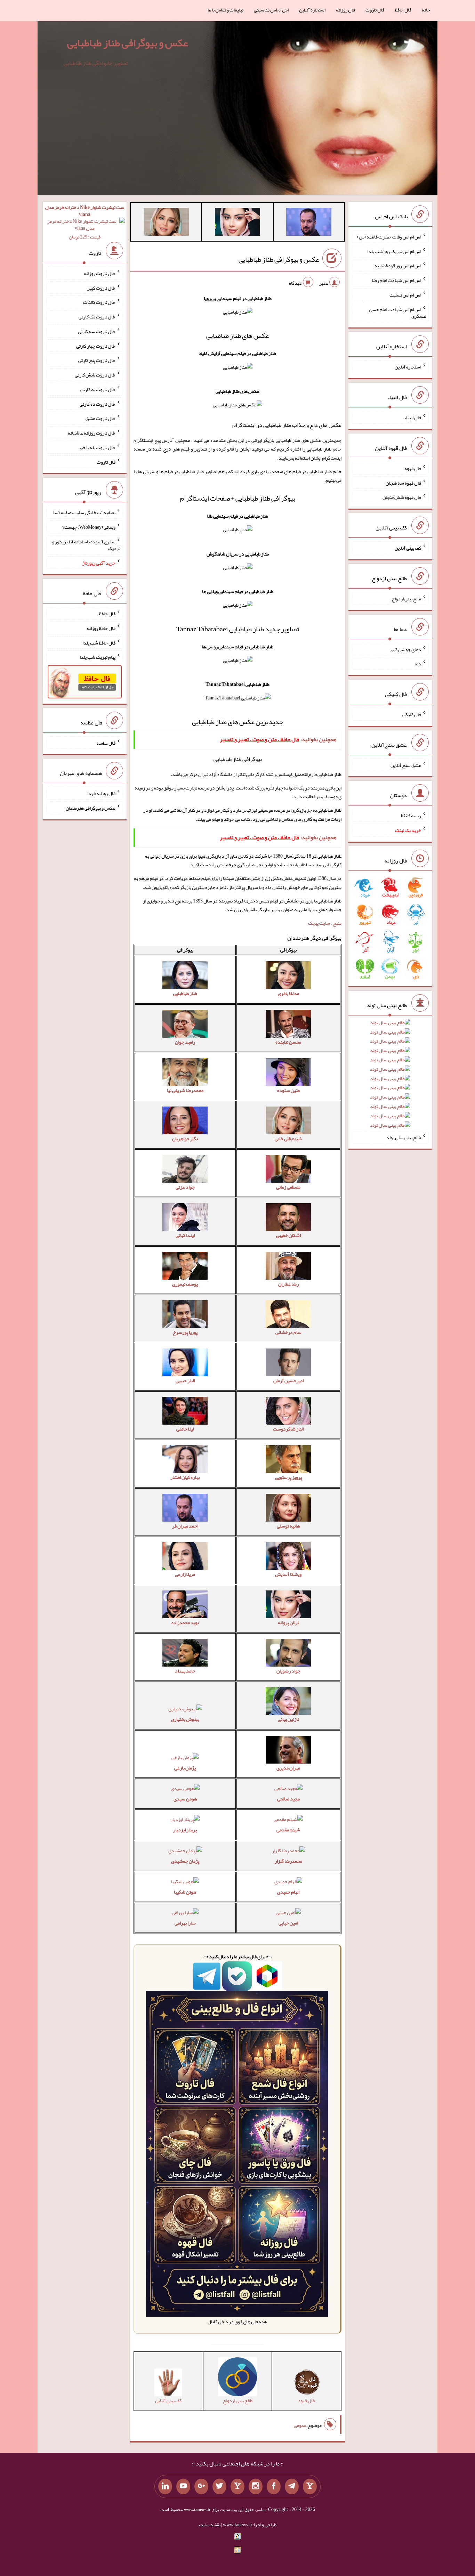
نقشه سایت (210, 2525)
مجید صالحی (288, 1799)
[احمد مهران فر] (309, 223)
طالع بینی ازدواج (406, 599)
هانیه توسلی (288, 1526)
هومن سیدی (185, 1799)
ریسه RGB (411, 816)
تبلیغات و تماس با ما (226, 10)
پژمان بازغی (185, 1768)
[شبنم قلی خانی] (166, 223)
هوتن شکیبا (185, 1892)
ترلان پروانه (288, 1622)
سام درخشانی (288, 1332)
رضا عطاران (288, 1284)
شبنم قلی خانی (288, 1139)
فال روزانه (345, 10)
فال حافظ (403, 10)
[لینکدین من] (165, 2487)
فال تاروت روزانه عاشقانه (92, 433)
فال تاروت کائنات (99, 302)
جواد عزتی (185, 1187)
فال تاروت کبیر (101, 287)
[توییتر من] (219, 2487)
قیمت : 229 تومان (85, 222)
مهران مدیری (288, 1768)
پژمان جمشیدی (185, 1861)
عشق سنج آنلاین (406, 765)
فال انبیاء (413, 418)
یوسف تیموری (185, 1284)
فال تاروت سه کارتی (97, 331)
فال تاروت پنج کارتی (97, 360)
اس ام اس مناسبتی (271, 10)
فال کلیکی (412, 714)
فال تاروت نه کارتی (98, 389)
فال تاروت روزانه (100, 273)
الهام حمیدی (288, 1892)
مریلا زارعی (185, 1574)
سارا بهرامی (185, 1923)
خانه (426, 10)
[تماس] (237, 2487)
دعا (418, 664)
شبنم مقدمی (288, 1830)
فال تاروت (375, 10)
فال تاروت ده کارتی (98, 404)
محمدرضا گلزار (288, 1861)
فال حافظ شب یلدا (99, 642)
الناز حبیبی (185, 1380)
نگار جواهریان (185, 1139)
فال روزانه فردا (101, 793)
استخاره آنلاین (312, 10)
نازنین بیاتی (288, 1719)
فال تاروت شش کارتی (95, 375)
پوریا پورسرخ (185, 1332)
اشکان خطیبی (288, 1235)
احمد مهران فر (185, 1526)
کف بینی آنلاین (408, 548)
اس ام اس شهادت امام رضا (396, 280)
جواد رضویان (288, 1671)
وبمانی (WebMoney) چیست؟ (89, 527)
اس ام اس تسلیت (405, 295)
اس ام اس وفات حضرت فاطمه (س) (389, 237)
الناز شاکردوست (288, 1429)
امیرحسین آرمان (288, 1380)
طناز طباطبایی (185, 993)
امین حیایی (288, 1923)
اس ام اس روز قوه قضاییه (398, 266)
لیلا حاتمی (185, 1429)
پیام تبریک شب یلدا (98, 657)
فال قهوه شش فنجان (402, 497)
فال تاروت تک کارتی (97, 317)
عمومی (300, 2425)
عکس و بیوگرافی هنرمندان (91, 808)
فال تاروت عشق (100, 418)
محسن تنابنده (288, 1042)
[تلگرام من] (292, 2487)
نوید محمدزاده (185, 1622)
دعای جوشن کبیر (405, 649)
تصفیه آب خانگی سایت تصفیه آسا (84, 512)
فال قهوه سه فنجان (403, 483)
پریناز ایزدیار (185, 1830)
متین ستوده (288, 1090)
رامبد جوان (185, 1042)
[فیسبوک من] (274, 2487)
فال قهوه (413, 468)
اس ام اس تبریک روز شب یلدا (394, 251)
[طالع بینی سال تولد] (390, 1076)
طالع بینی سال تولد (404, 1137)
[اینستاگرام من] (256, 2487)
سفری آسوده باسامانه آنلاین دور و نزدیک (86, 545)
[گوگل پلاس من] (201, 2487)
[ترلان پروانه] (237, 223)
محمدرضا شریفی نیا (185, 1090)
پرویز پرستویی (288, 1477)
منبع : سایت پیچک (325, 923)
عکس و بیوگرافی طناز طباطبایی (128, 43)
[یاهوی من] (310, 2487)
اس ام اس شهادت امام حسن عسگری (397, 313)
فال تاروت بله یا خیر (97, 447)
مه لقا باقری (288, 993)
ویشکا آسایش (288, 1574)
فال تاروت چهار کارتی (96, 346)
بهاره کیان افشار (185, 1477)
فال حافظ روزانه (101, 628)
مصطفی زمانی (288, 1187)
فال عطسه (106, 743)
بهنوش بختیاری (185, 1719)
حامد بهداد (185, 1671)
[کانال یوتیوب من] (183, 2487)
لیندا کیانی (185, 1235)
